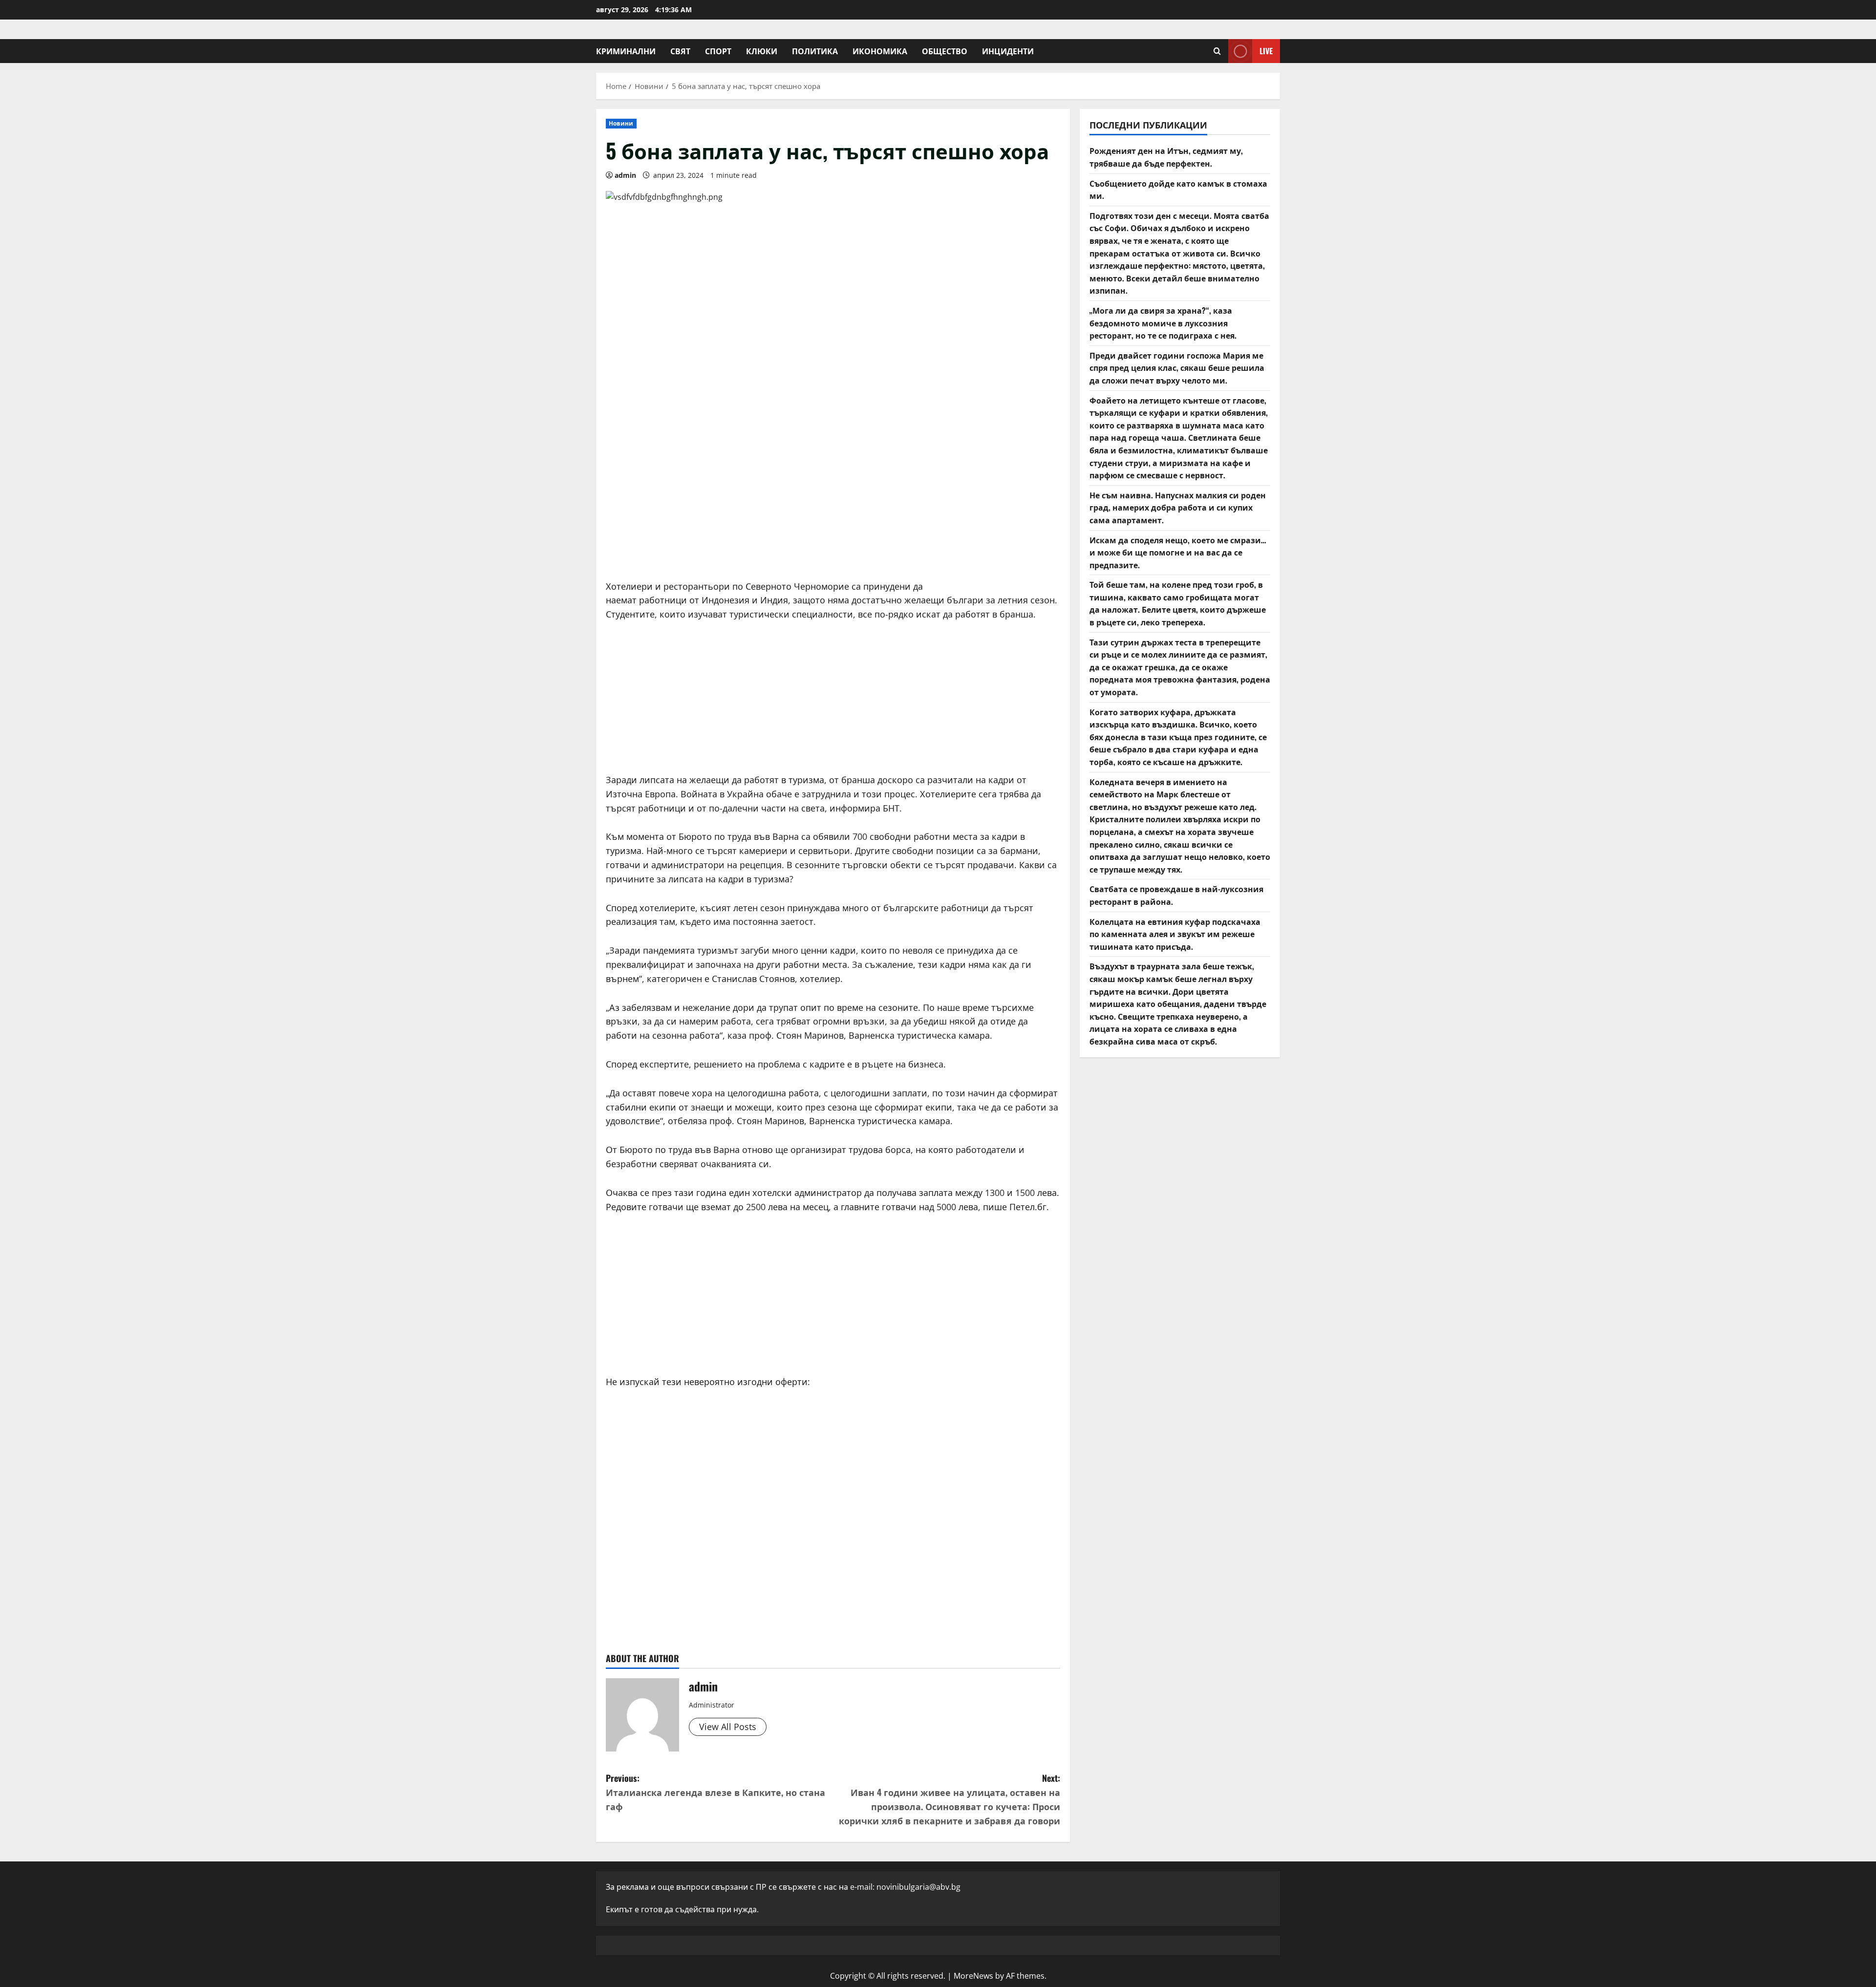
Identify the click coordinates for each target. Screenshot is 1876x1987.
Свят (680, 51)
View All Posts (728, 1727)
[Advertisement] (833, 496)
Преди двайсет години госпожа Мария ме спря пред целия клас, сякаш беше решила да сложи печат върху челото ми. (1177, 368)
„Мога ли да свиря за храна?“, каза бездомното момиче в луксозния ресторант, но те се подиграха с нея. (1163, 323)
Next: (949, 1799)
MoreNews (973, 1976)
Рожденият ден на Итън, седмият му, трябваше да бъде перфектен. (1166, 157)
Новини (621, 123)
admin (625, 175)
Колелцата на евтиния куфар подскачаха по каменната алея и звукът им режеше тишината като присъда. (1175, 933)
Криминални (626, 51)
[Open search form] (1217, 51)
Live (1266, 51)
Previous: (715, 1792)
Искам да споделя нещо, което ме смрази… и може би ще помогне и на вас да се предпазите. (1178, 552)
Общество (945, 51)
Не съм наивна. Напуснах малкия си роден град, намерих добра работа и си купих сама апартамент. (1178, 507)
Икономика (880, 51)
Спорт (718, 51)
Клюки (762, 51)
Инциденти (1008, 51)
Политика (815, 51)
